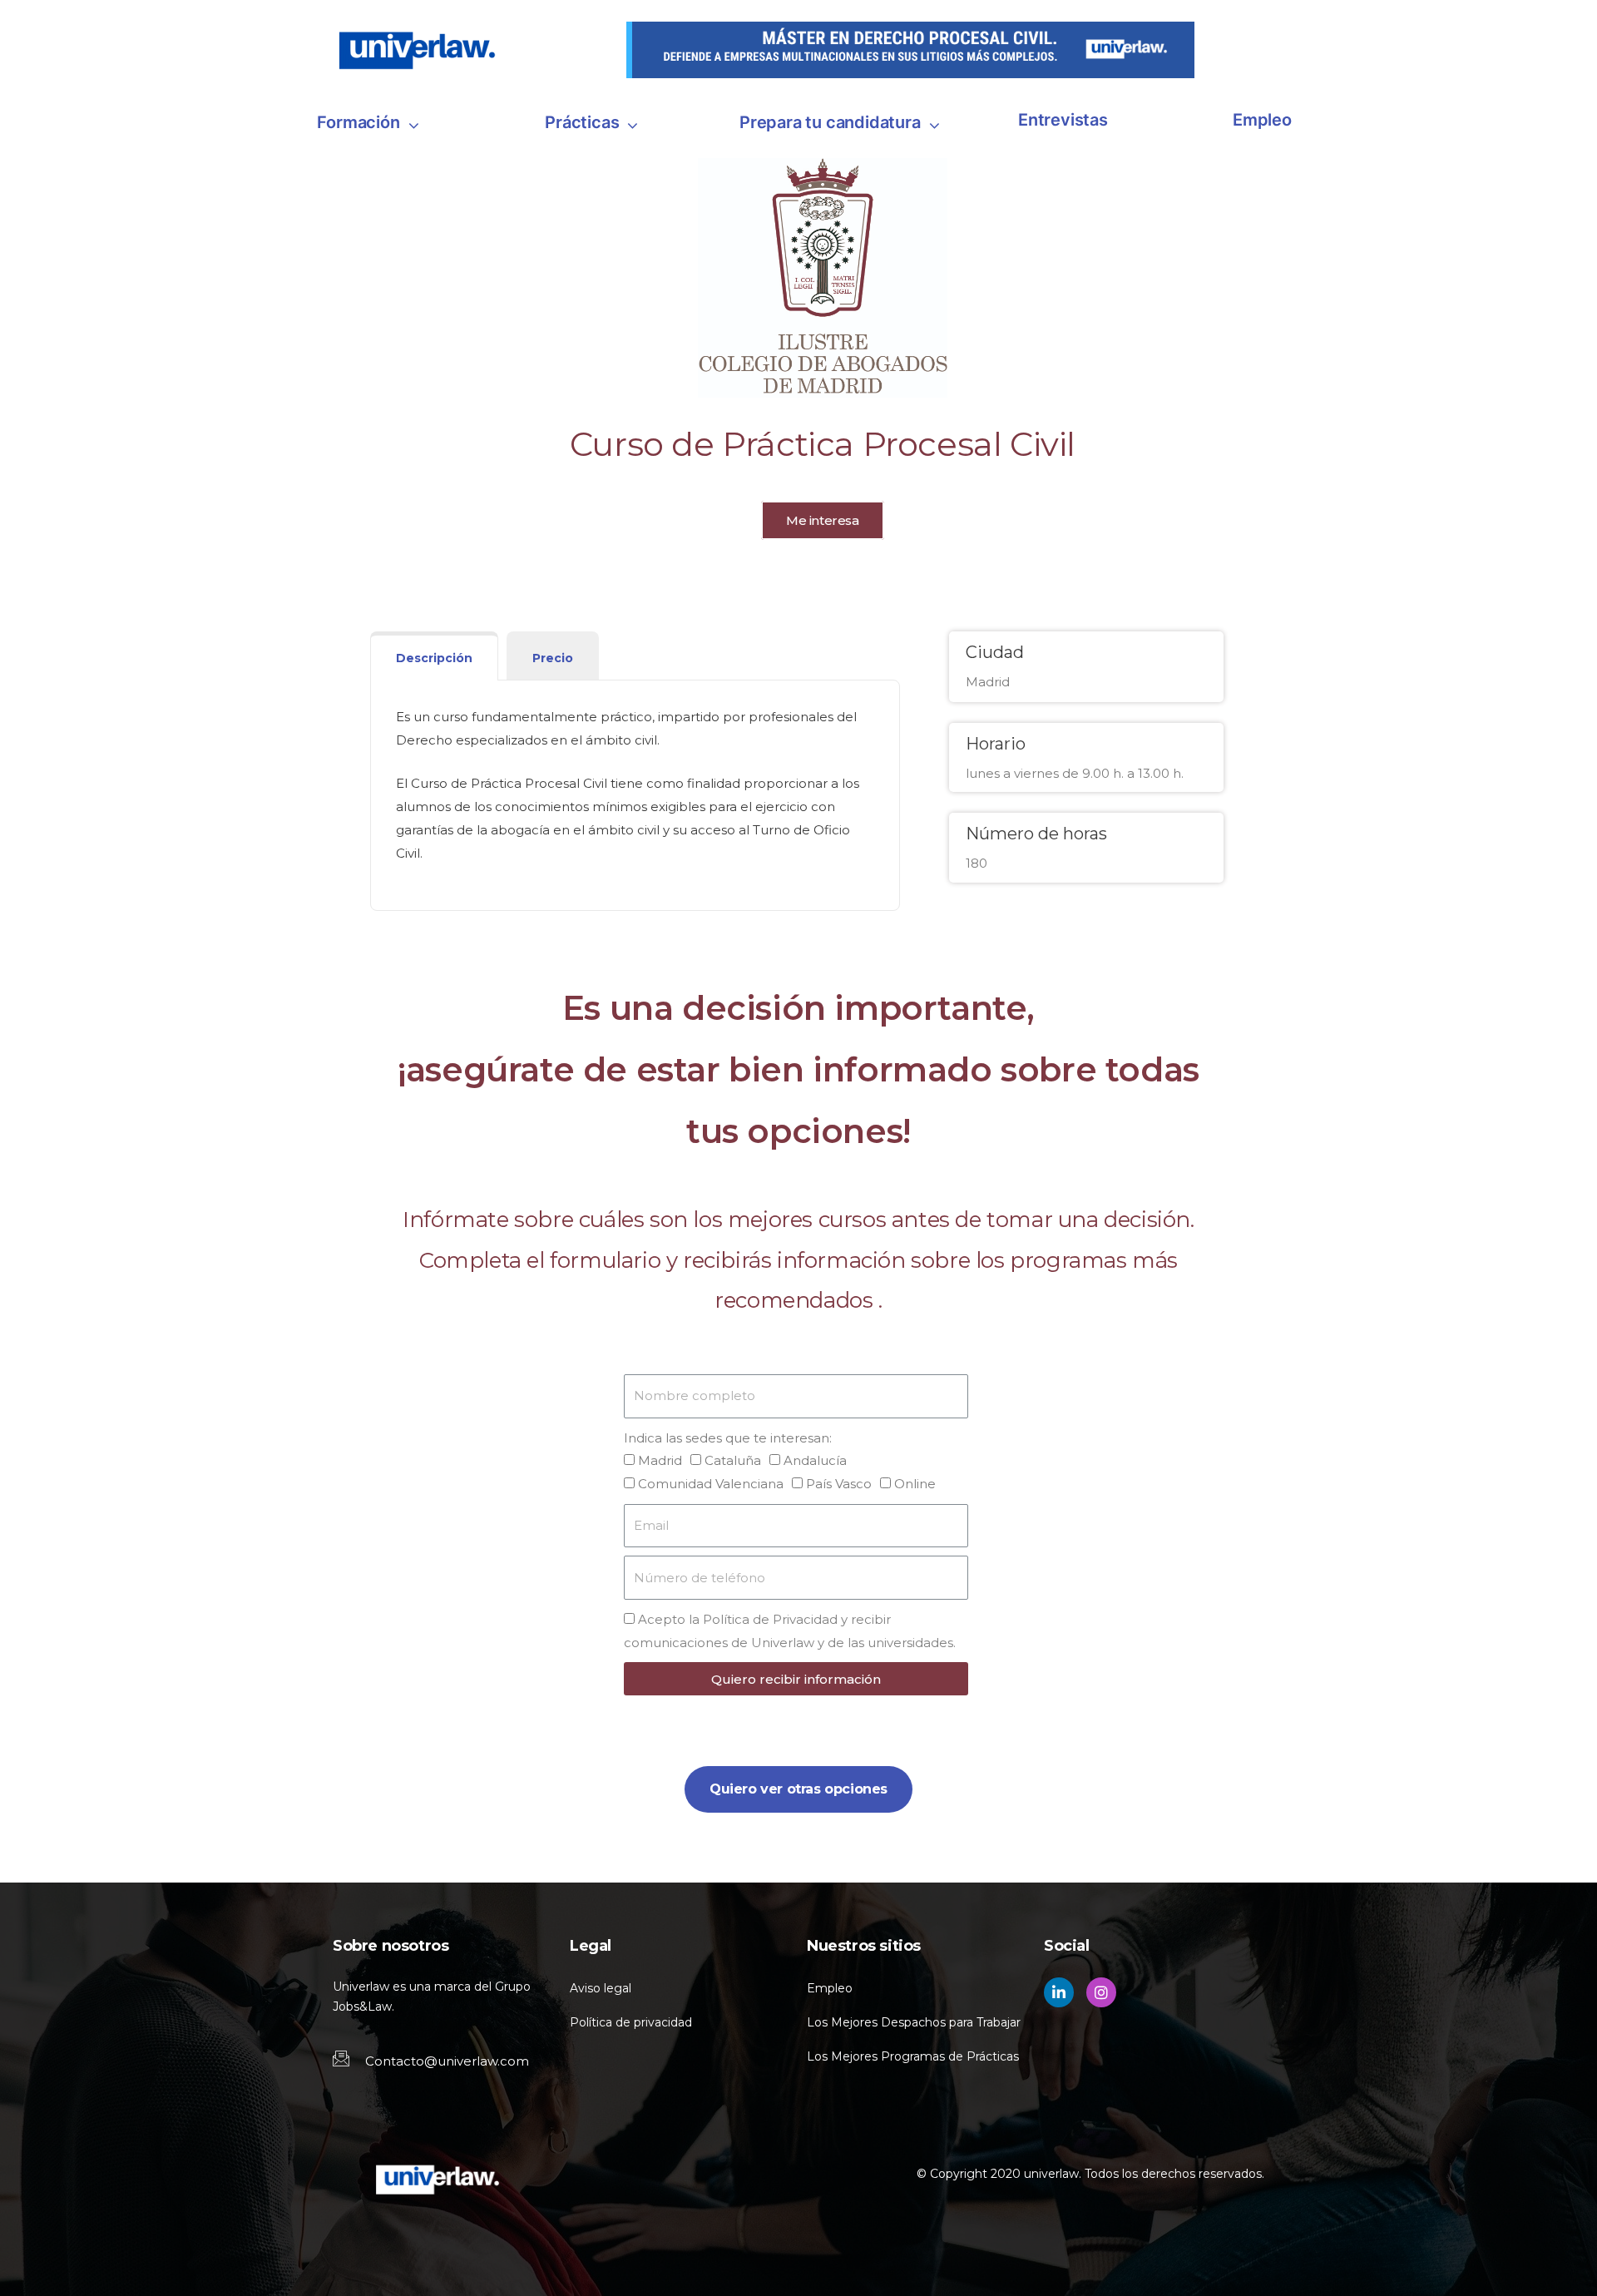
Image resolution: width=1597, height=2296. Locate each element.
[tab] (434, 656)
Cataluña (733, 1460)
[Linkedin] (1059, 1992)
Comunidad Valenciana (711, 1484)
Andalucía (815, 1460)
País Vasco (839, 1484)
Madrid (660, 1460)
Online (915, 1484)
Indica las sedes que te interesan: (728, 1438)
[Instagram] (1101, 1992)
